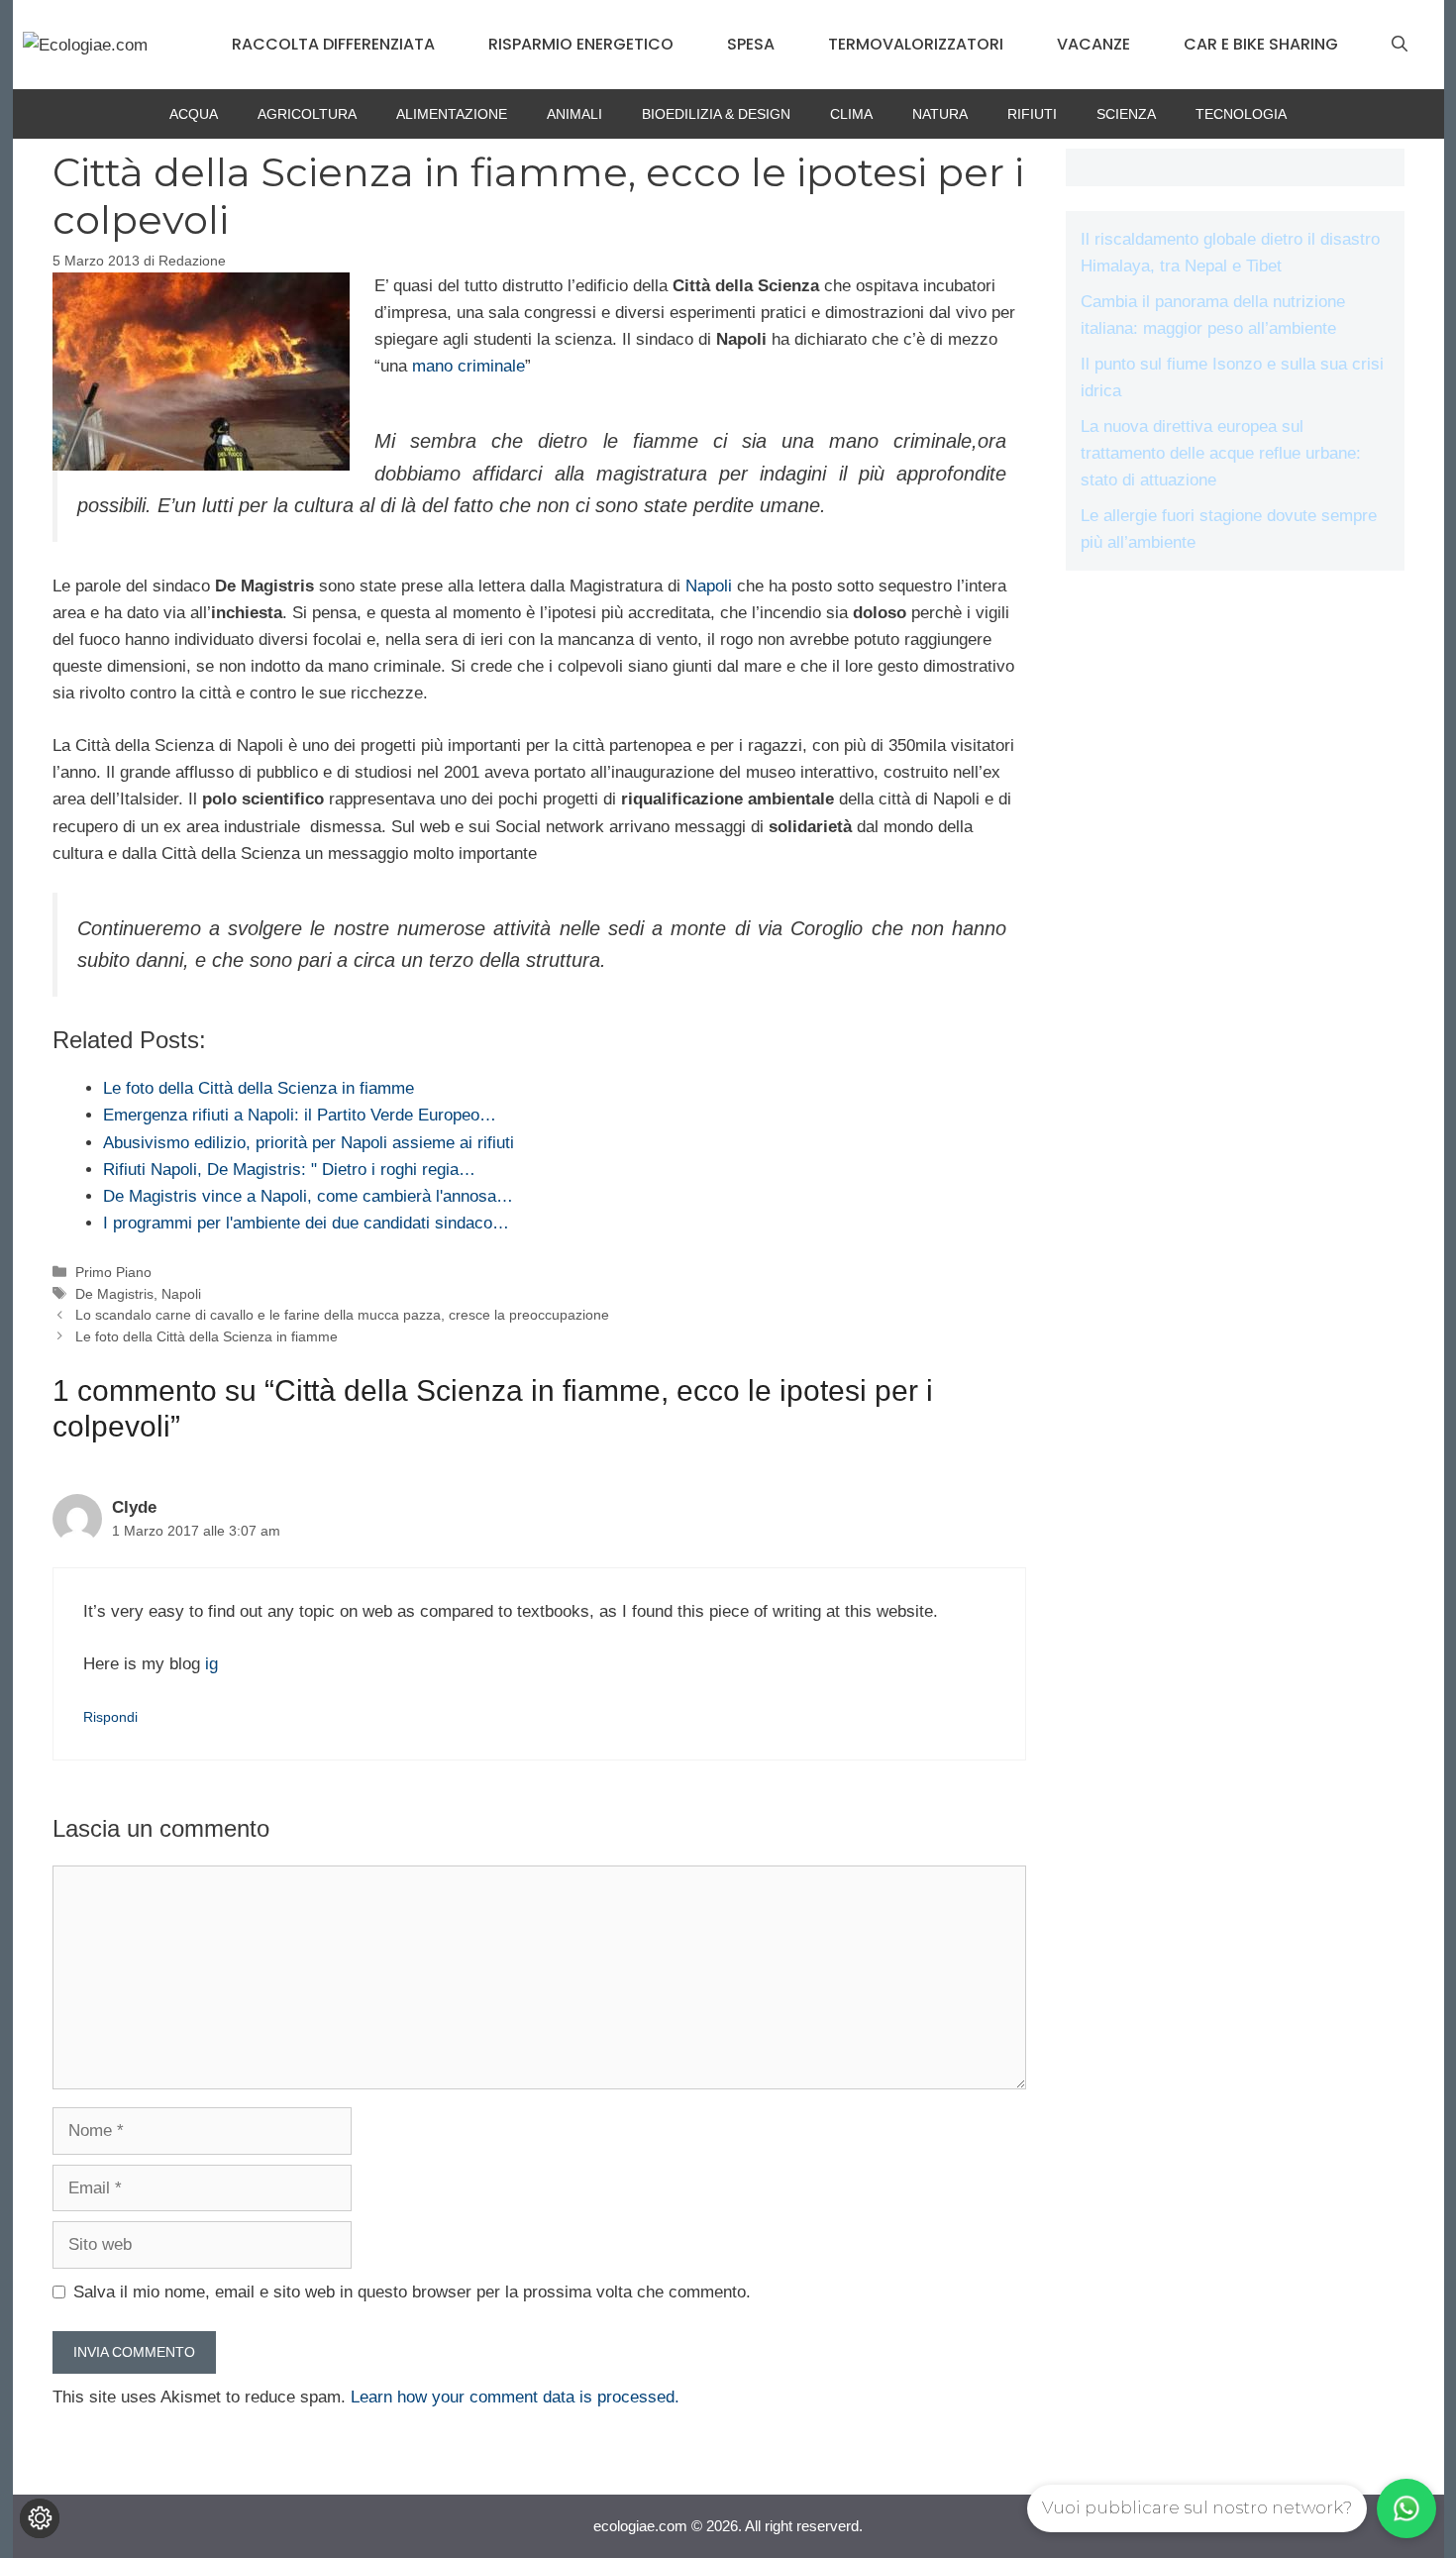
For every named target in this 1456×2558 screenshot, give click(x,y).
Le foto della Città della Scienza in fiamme (207, 1336)
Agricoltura (307, 114)
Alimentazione (452, 114)
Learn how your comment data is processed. (515, 2397)
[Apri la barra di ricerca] (1400, 45)
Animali (574, 114)
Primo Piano (113, 1272)
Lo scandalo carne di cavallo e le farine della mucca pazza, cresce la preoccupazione (342, 1315)
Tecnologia (1241, 114)
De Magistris (114, 1294)
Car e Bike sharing (1261, 44)
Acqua (194, 114)
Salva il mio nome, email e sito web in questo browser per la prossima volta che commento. (412, 2292)
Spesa (751, 44)
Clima (851, 114)
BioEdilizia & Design (716, 114)
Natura (940, 114)
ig (211, 1664)
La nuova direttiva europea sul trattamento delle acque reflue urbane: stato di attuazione (1221, 453)
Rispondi (110, 1717)
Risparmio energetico (581, 44)
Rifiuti (1032, 114)
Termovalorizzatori (916, 44)
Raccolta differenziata (333, 44)
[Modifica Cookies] (40, 2518)
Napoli (709, 586)
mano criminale (468, 366)
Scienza (1126, 114)
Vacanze (1093, 44)
